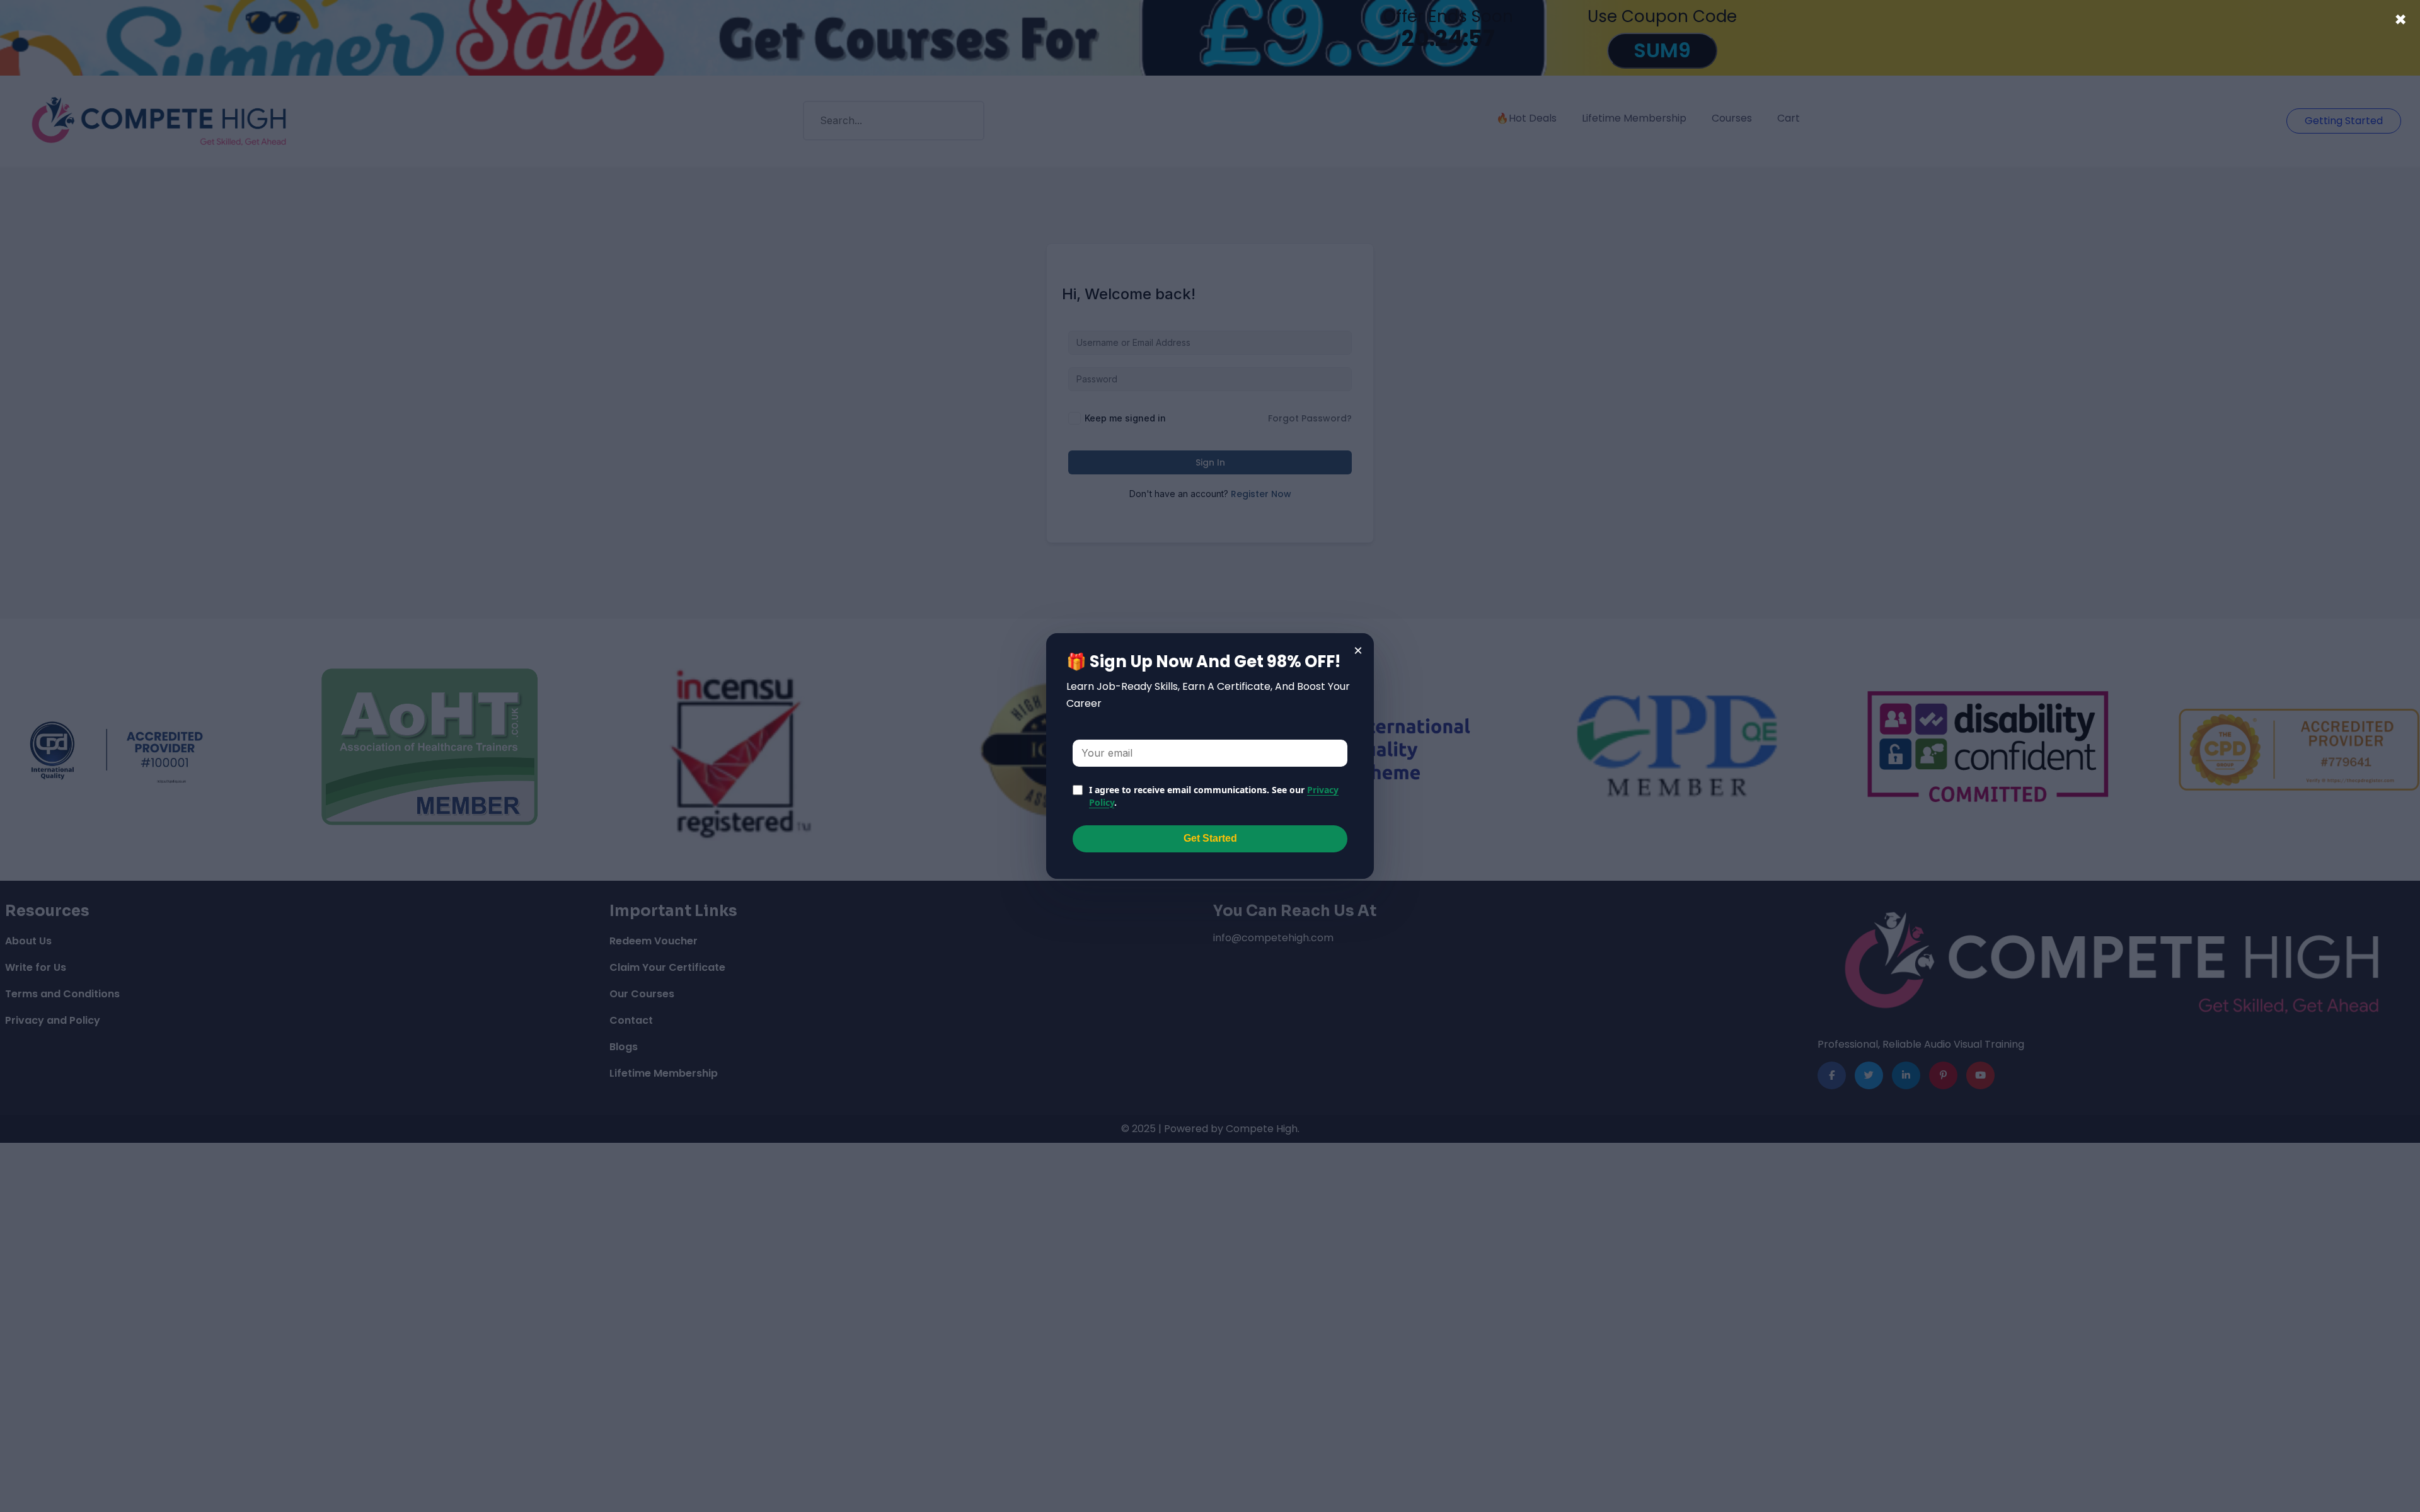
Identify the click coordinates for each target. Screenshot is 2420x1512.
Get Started (1210, 838)
